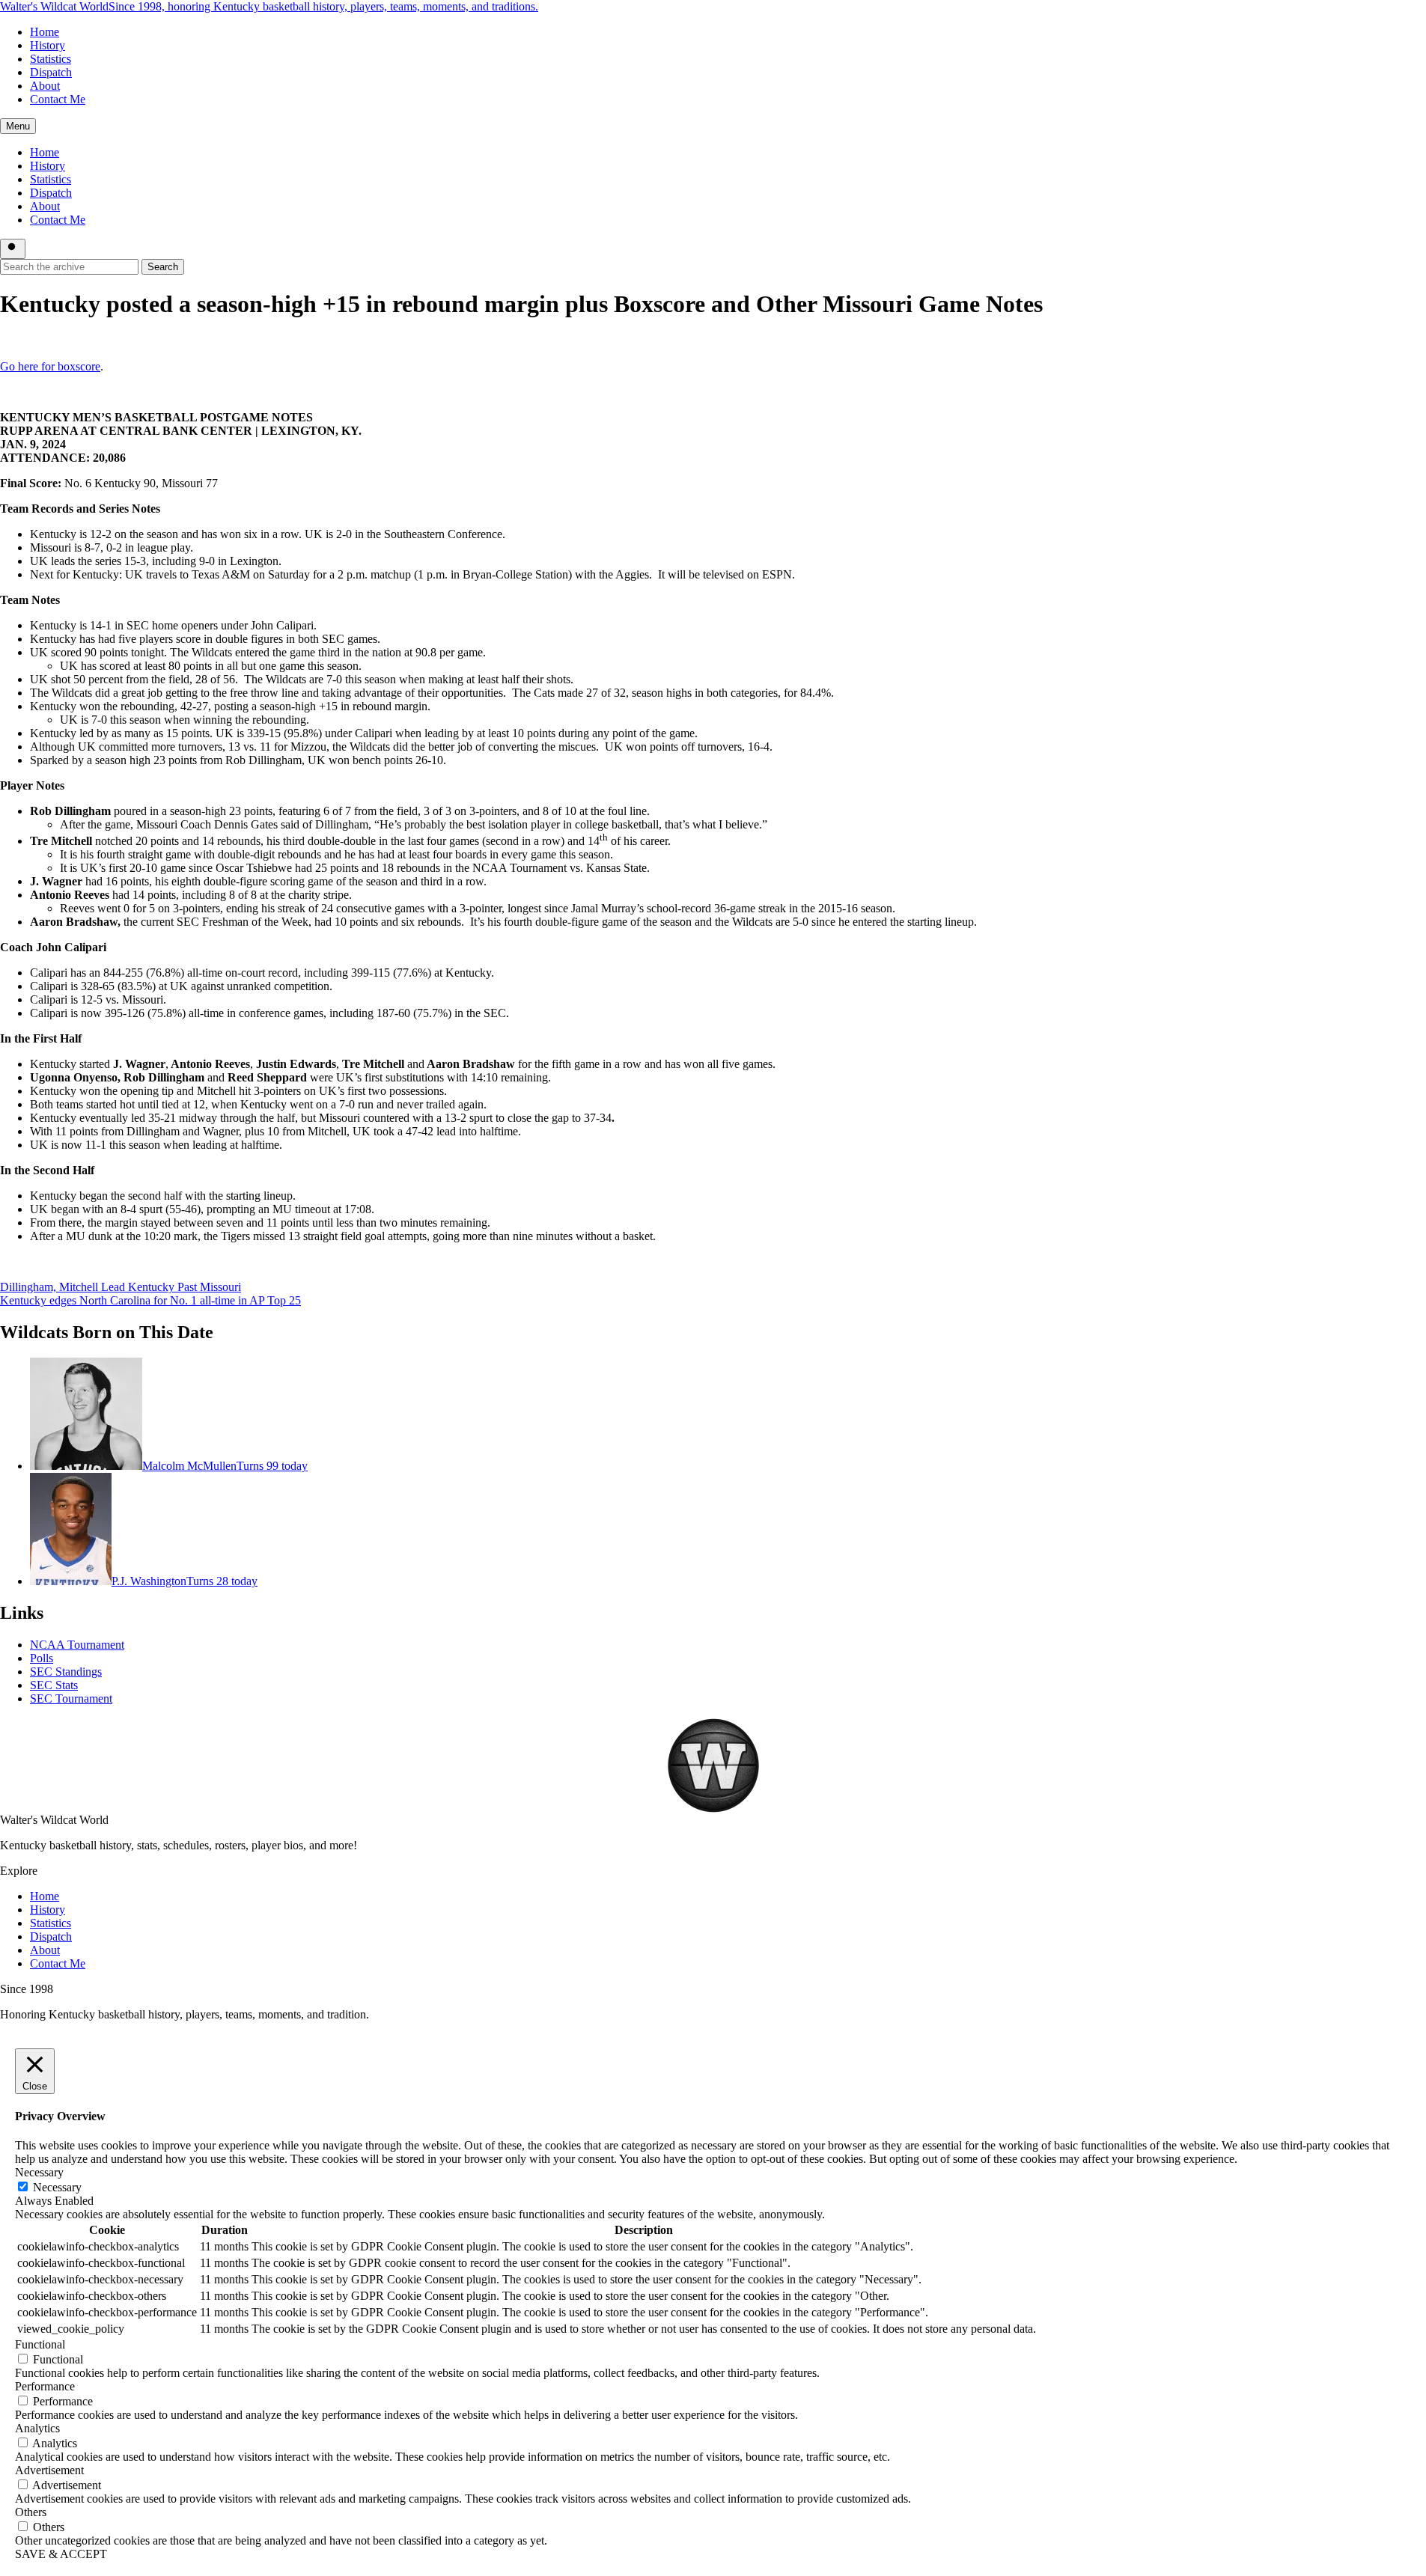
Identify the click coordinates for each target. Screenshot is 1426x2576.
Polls (42, 1658)
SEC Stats (54, 1685)
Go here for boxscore (50, 366)
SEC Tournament (71, 1698)
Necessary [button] (39, 2172)
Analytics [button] (37, 2428)
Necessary (57, 2187)
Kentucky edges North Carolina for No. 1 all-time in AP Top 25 (150, 1300)
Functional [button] (40, 2344)
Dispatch (51, 72)
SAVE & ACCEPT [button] (61, 2554)
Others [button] (31, 2512)
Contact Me (58, 99)
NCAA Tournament (77, 1645)
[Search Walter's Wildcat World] (13, 249)
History (48, 45)
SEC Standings (66, 1672)
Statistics (51, 59)
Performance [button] (45, 2386)
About (45, 86)
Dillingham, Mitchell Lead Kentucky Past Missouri (121, 1287)
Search (163, 267)
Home (45, 32)
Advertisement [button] (49, 2470)
